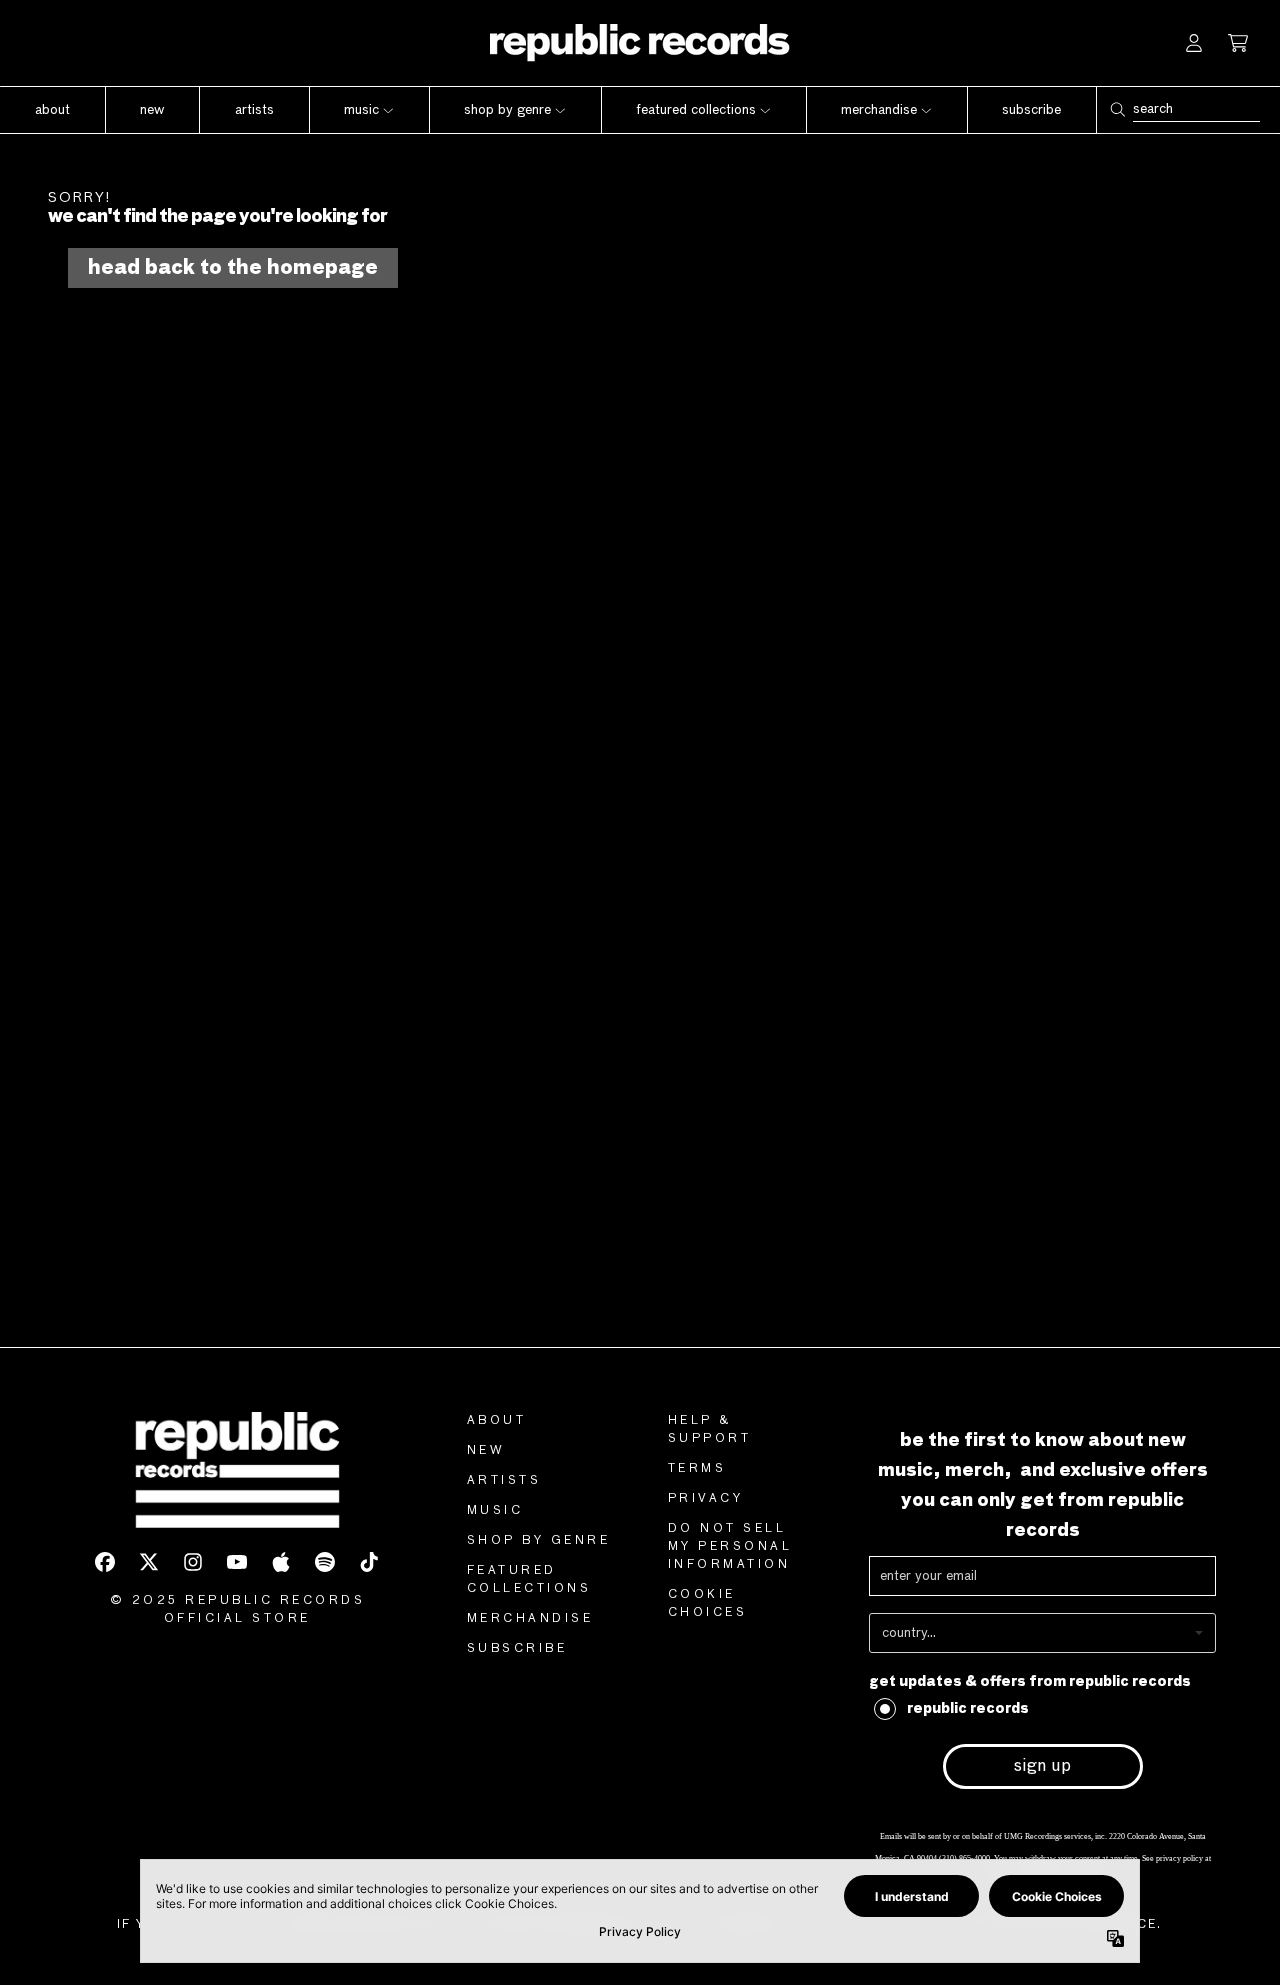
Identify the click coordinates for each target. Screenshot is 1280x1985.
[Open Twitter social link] (149, 1562)
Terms (697, 1469)
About (497, 1421)
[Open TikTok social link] (369, 1562)
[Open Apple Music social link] (281, 1562)
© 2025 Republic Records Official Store (238, 1610)
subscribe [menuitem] (1031, 110)
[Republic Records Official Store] (640, 43)
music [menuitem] (361, 110)
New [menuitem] (152, 110)
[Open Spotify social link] (325, 1562)
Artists (504, 1481)
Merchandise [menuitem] (879, 110)
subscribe (517, 1649)
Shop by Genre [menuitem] (507, 110)
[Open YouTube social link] (237, 1562)
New (486, 1451)
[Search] (1117, 109)
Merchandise (530, 1619)
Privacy (706, 1499)
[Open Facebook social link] (105, 1562)
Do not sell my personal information (730, 1547)
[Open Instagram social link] (193, 1562)
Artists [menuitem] (254, 110)
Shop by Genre (539, 1541)
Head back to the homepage (233, 268)
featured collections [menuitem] (696, 110)
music (495, 1511)
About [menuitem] (52, 110)
